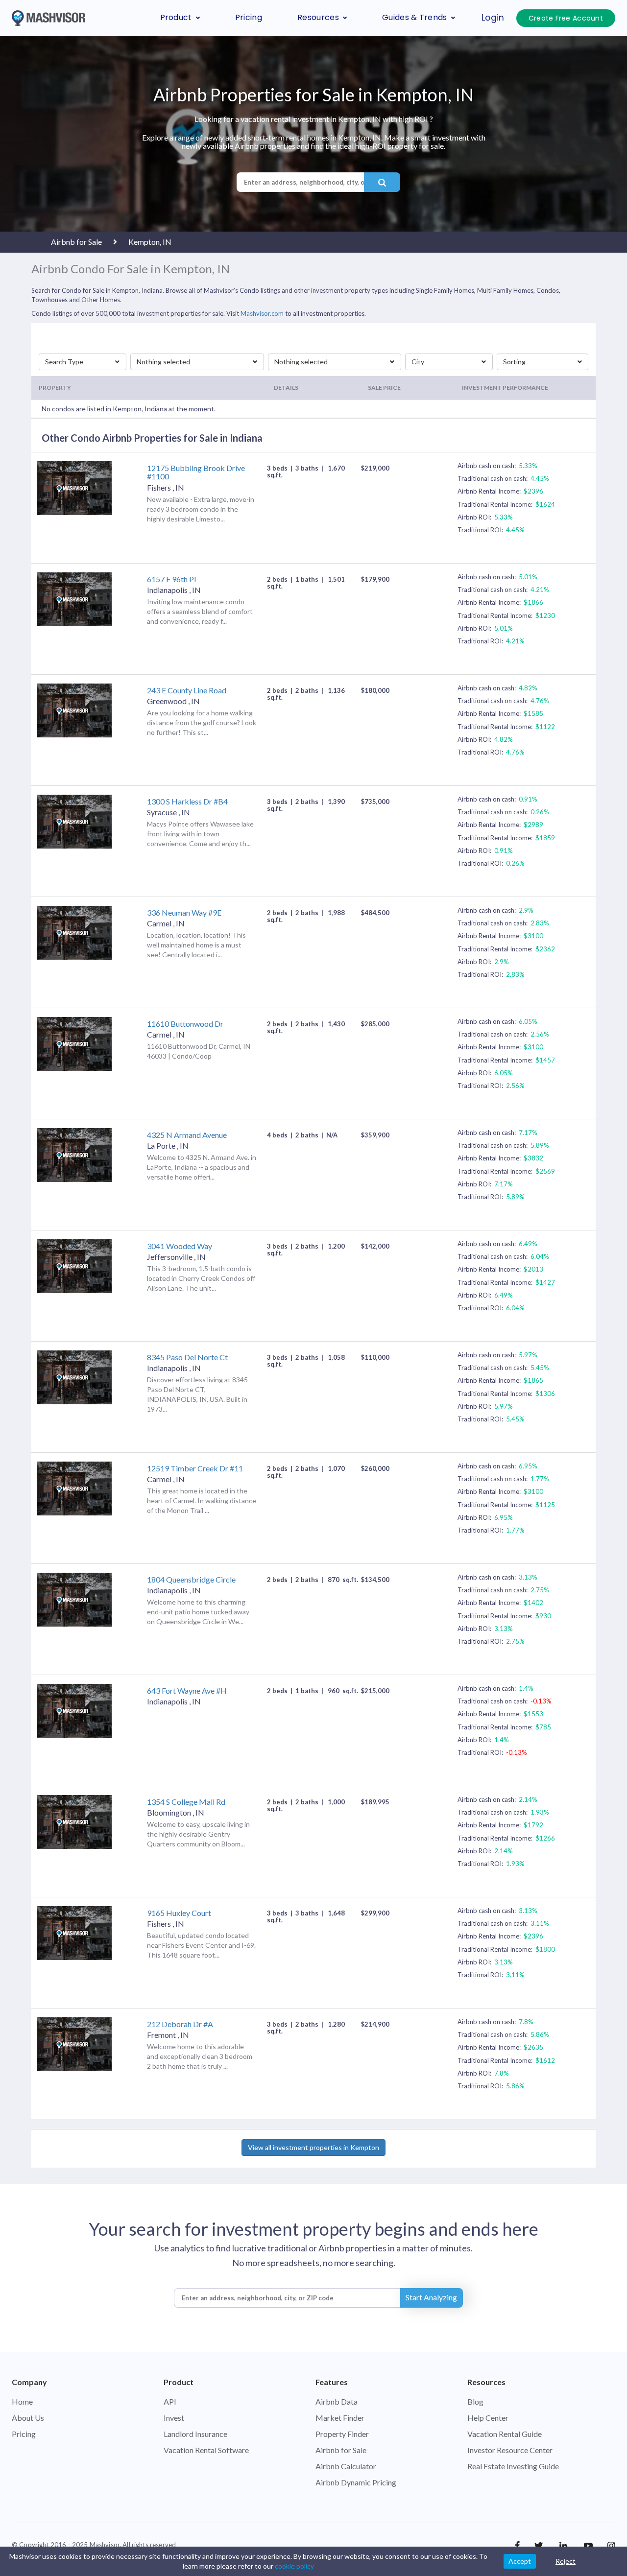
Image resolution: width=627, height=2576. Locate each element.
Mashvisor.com (262, 313)
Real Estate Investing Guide (513, 2466)
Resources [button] (318, 17)
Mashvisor (105, 2545)
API (170, 2401)
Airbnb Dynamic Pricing (356, 2482)
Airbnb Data (337, 2401)
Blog (475, 2401)
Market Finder (340, 2418)
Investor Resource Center (510, 2450)
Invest (174, 2418)
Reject (566, 2561)
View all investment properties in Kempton (313, 2147)
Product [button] (176, 17)
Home (22, 2401)
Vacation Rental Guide (505, 2434)
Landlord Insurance (195, 2434)
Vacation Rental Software (206, 2450)
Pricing (249, 17)
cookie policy (294, 2566)
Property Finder (342, 2434)
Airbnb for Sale (341, 2450)
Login (493, 18)
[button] (83, 362)
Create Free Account (566, 18)
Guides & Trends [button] (415, 17)
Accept (520, 2561)
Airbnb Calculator (346, 2466)
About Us (28, 2418)
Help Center (488, 2418)
